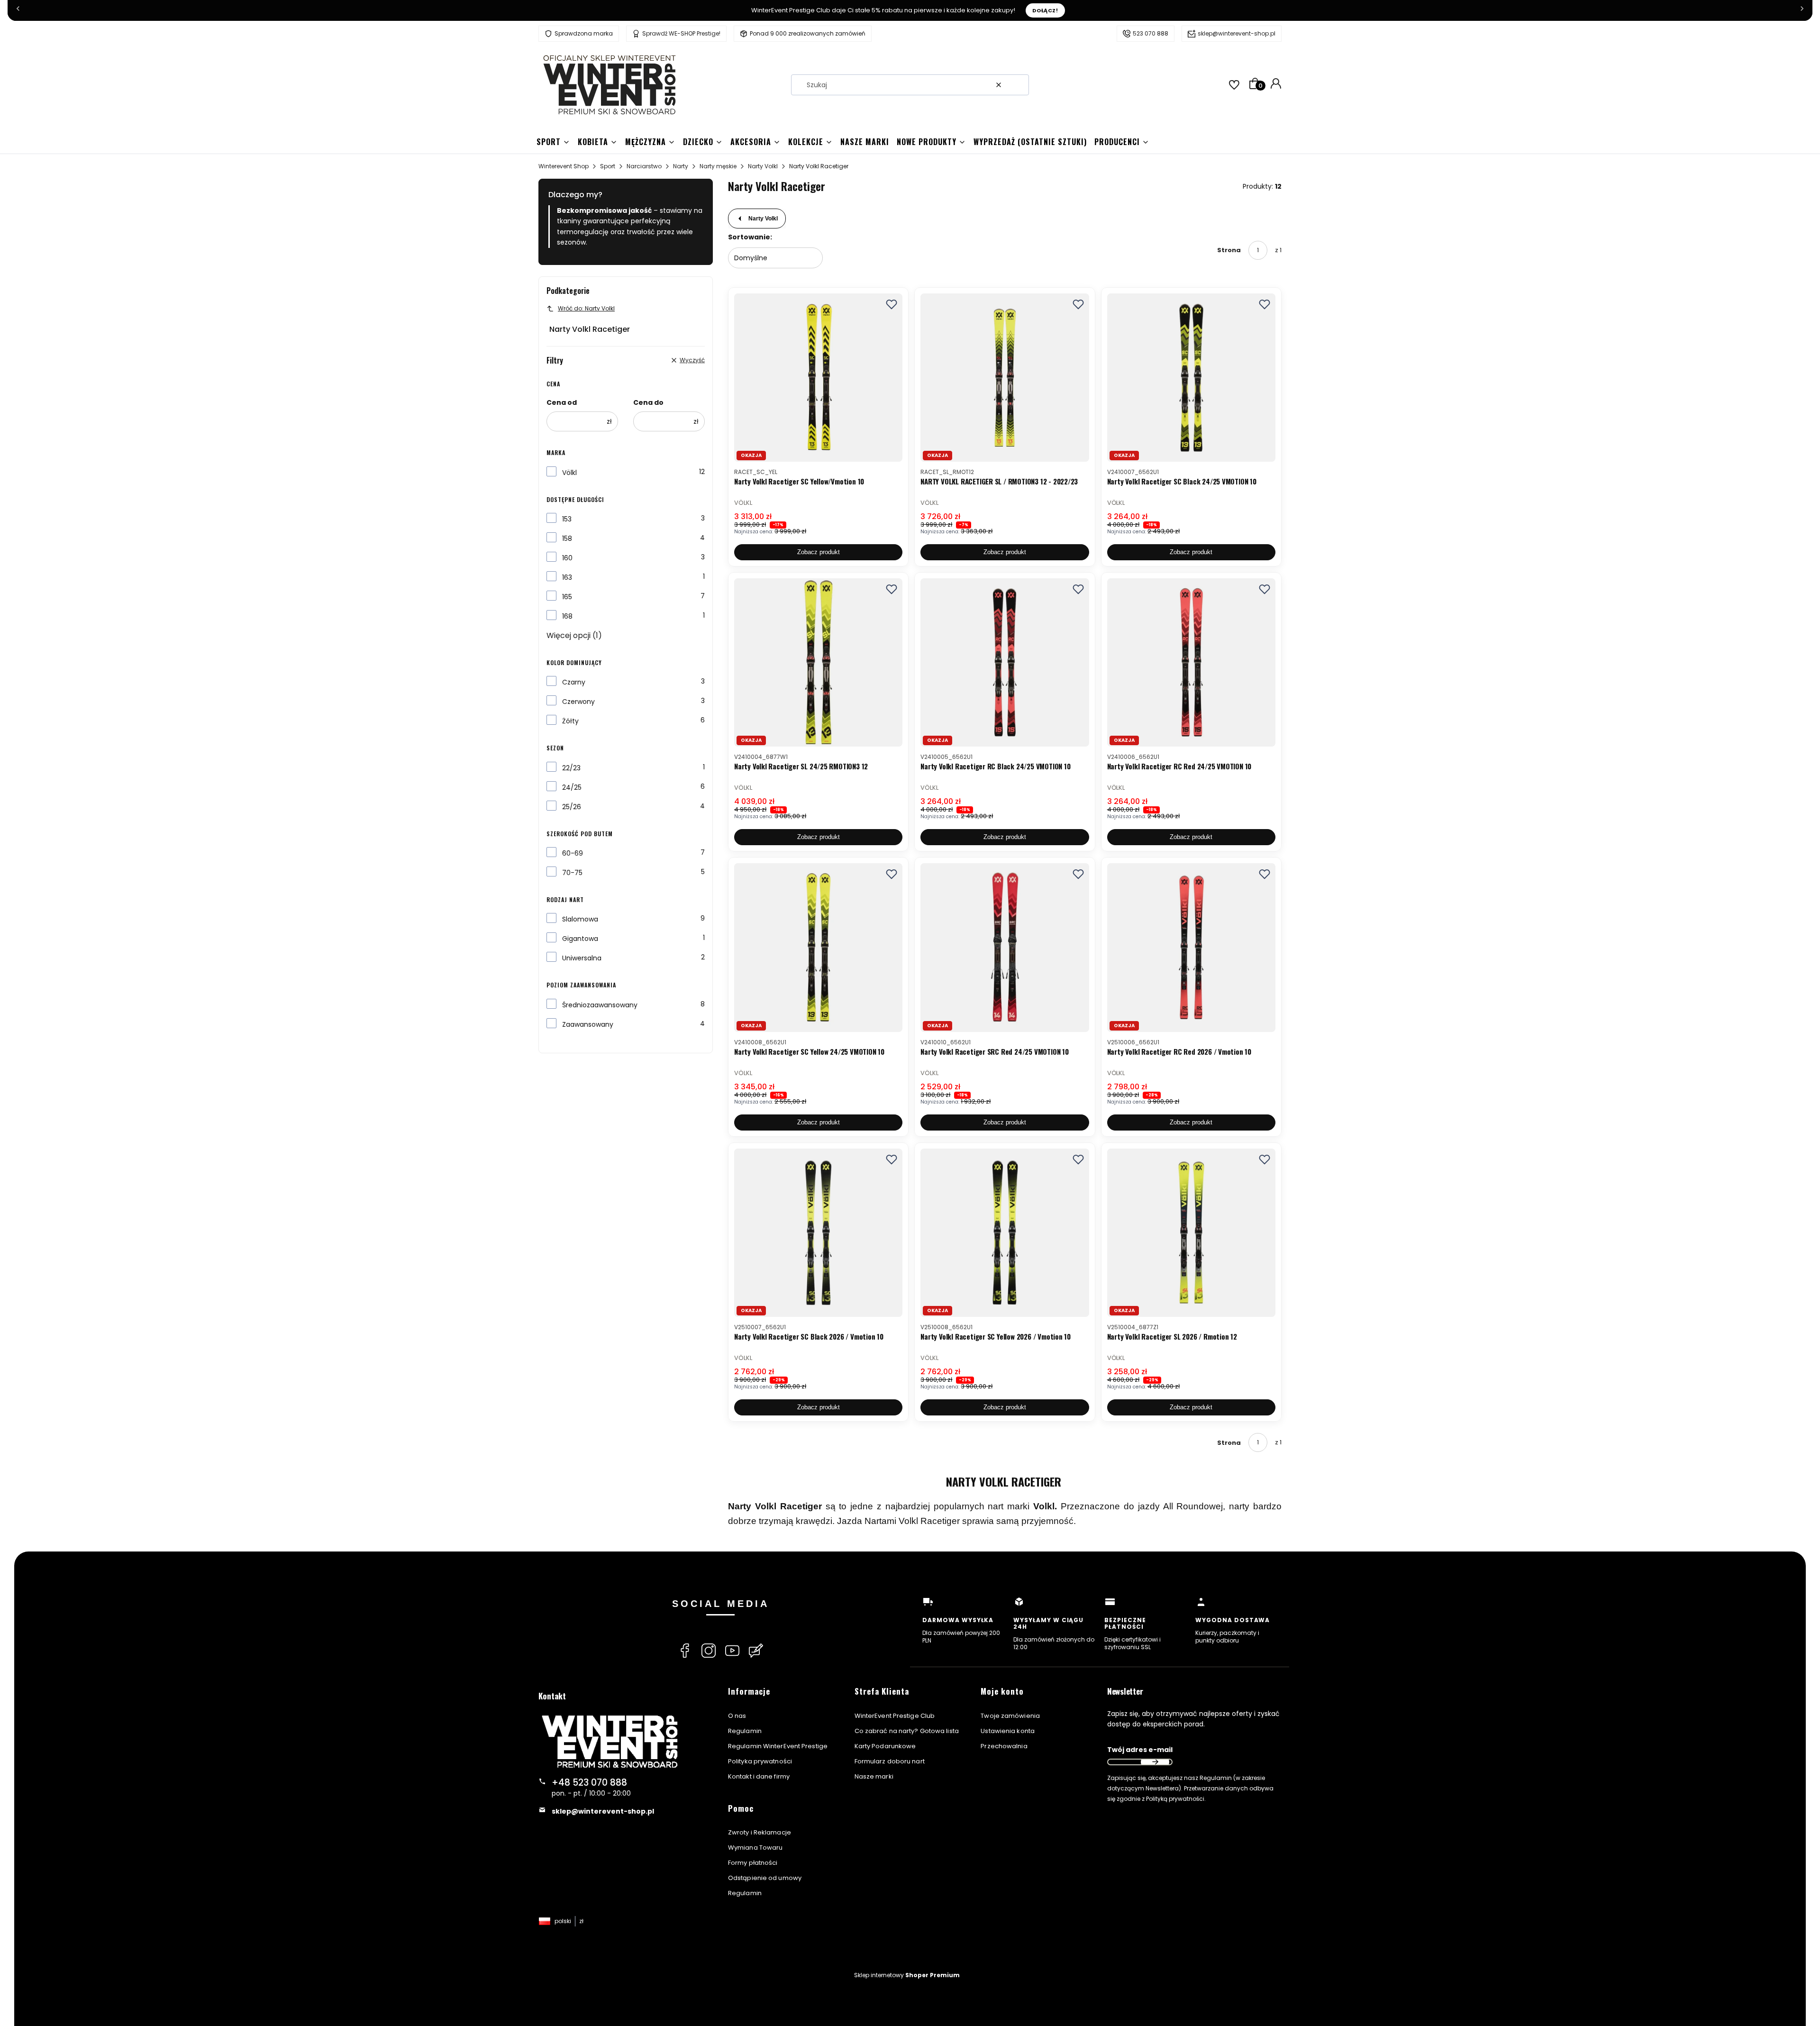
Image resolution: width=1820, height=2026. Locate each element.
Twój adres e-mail (1140, 1750)
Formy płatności (753, 1863)
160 (567, 558)
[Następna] (1802, 10)
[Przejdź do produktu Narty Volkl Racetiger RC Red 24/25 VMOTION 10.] (1191, 662)
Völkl (569, 473)
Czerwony (578, 702)
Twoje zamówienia (1010, 1716)
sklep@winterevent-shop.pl (1237, 33)
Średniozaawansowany (600, 1005)
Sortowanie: (750, 237)
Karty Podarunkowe (885, 1746)
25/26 (572, 807)
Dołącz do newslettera (1155, 1762)
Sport (608, 166)
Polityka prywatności (760, 1761)
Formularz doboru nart (890, 1761)
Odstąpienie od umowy (765, 1878)
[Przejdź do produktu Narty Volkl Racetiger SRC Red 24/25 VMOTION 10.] (1005, 947)
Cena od (562, 402)
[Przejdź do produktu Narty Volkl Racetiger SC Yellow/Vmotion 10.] (818, 378)
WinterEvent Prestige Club (895, 1716)
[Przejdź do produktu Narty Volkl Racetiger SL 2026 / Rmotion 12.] (1191, 1233)
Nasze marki (874, 1776)
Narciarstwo (644, 166)
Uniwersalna (582, 958)
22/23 (571, 768)
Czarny (574, 682)
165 (567, 597)
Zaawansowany (588, 1024)
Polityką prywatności (1175, 1799)
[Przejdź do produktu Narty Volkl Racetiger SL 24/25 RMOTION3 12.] (818, 662)
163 (567, 577)
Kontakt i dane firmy (759, 1776)
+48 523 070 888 (589, 1783)
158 (567, 538)
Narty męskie (718, 166)
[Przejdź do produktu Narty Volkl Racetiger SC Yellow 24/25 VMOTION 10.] (818, 947)
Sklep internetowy (907, 1975)
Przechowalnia (1004, 1746)
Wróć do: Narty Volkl (586, 308)
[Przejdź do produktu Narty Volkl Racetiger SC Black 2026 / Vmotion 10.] (818, 1233)
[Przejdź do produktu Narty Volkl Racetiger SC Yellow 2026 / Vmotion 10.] (1005, 1233)
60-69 (573, 853)
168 (567, 616)
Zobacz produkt (819, 552)
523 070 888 (1151, 33)
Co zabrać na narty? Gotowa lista (907, 1731)
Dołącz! (1045, 10)
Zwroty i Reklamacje (760, 1832)
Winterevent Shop (564, 166)
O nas (737, 1716)
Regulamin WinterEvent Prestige (778, 1746)
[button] (1018, 85)
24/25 (572, 787)
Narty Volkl (763, 166)
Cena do (648, 402)
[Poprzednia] (18, 10)
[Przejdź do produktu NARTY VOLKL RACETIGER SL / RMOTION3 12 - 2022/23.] (1005, 378)
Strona (1229, 250)
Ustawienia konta (1008, 1731)
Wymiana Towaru (755, 1848)
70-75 (572, 873)
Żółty (570, 721)
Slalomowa (580, 919)
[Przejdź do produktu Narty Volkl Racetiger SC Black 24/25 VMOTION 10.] (1191, 378)
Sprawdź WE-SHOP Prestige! (681, 33)
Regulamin (745, 1731)
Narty (681, 166)
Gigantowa (580, 939)
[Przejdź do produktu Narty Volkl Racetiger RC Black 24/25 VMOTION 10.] (1005, 662)
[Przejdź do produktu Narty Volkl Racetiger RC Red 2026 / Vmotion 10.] (1191, 947)
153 (567, 519)
